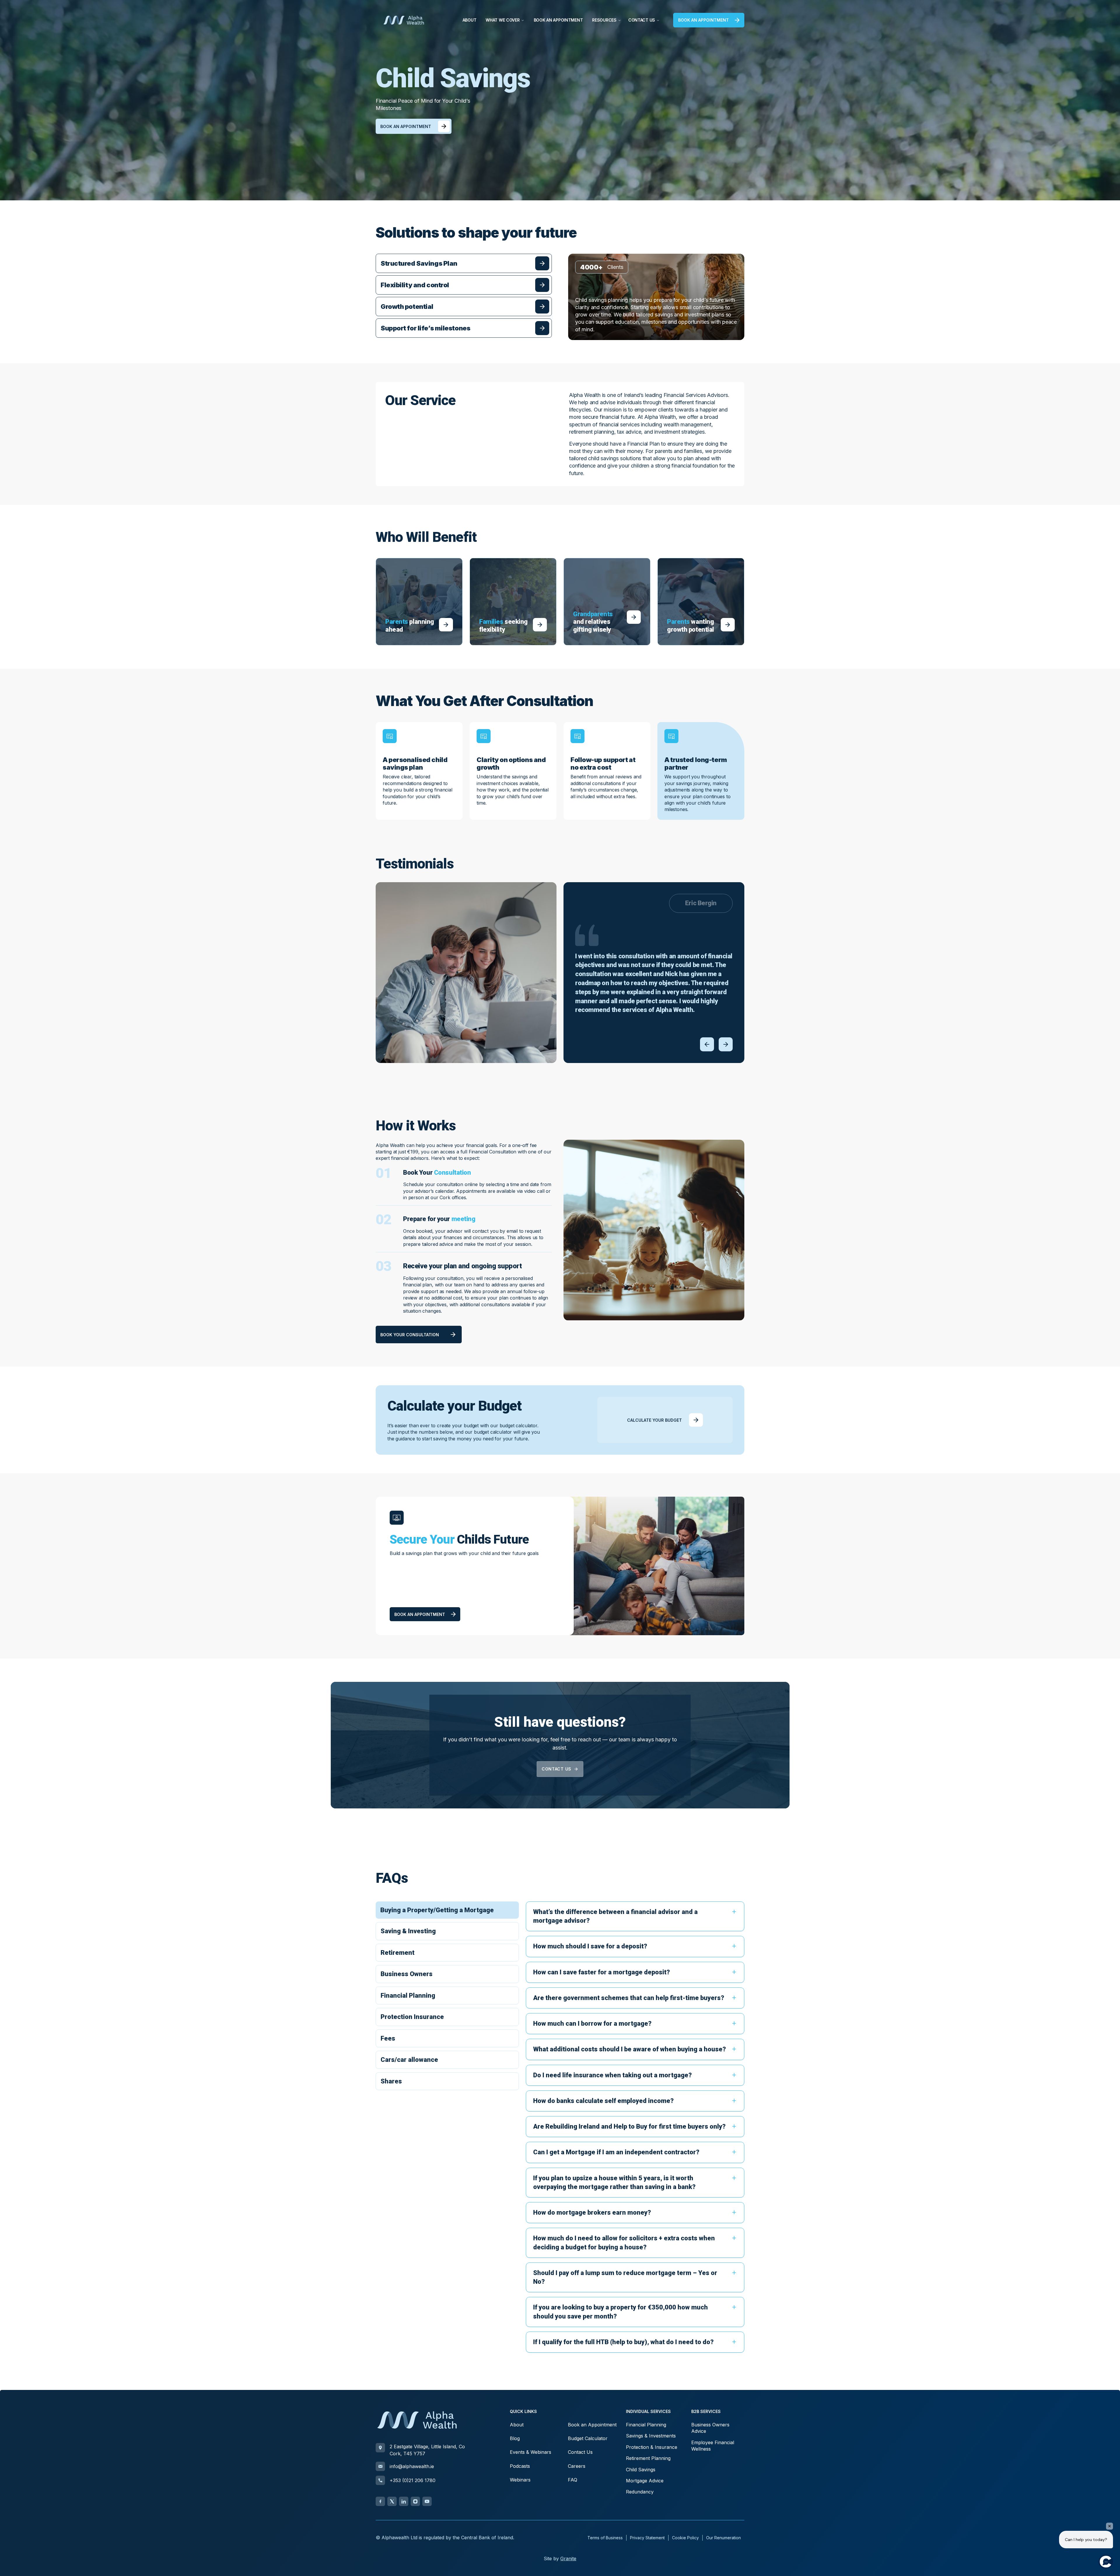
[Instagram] (415, 2501)
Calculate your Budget (654, 1420)
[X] (392, 2501)
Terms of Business (605, 2538)
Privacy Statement (647, 2538)
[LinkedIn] (404, 2501)
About (470, 20)
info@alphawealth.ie (412, 2466)
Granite (568, 2559)
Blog (515, 2438)
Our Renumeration (723, 2538)
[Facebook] (380, 2501)
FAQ (573, 2480)
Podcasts (520, 2466)
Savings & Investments (651, 2436)
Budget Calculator (588, 2438)
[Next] (726, 1044)
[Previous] (707, 1044)
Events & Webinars (531, 2452)
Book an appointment (703, 20)
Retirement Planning (648, 2458)
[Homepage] (404, 20)
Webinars (520, 2480)
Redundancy (640, 2492)
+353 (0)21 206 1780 (413, 2480)
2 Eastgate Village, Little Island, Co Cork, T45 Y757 (427, 2450)
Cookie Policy (685, 2538)
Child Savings (641, 2470)
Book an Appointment (558, 20)
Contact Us (642, 20)
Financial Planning (646, 2425)
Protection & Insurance (652, 2447)
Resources (604, 20)
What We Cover (503, 20)
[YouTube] (427, 2501)
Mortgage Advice (645, 2481)
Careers (577, 2466)
